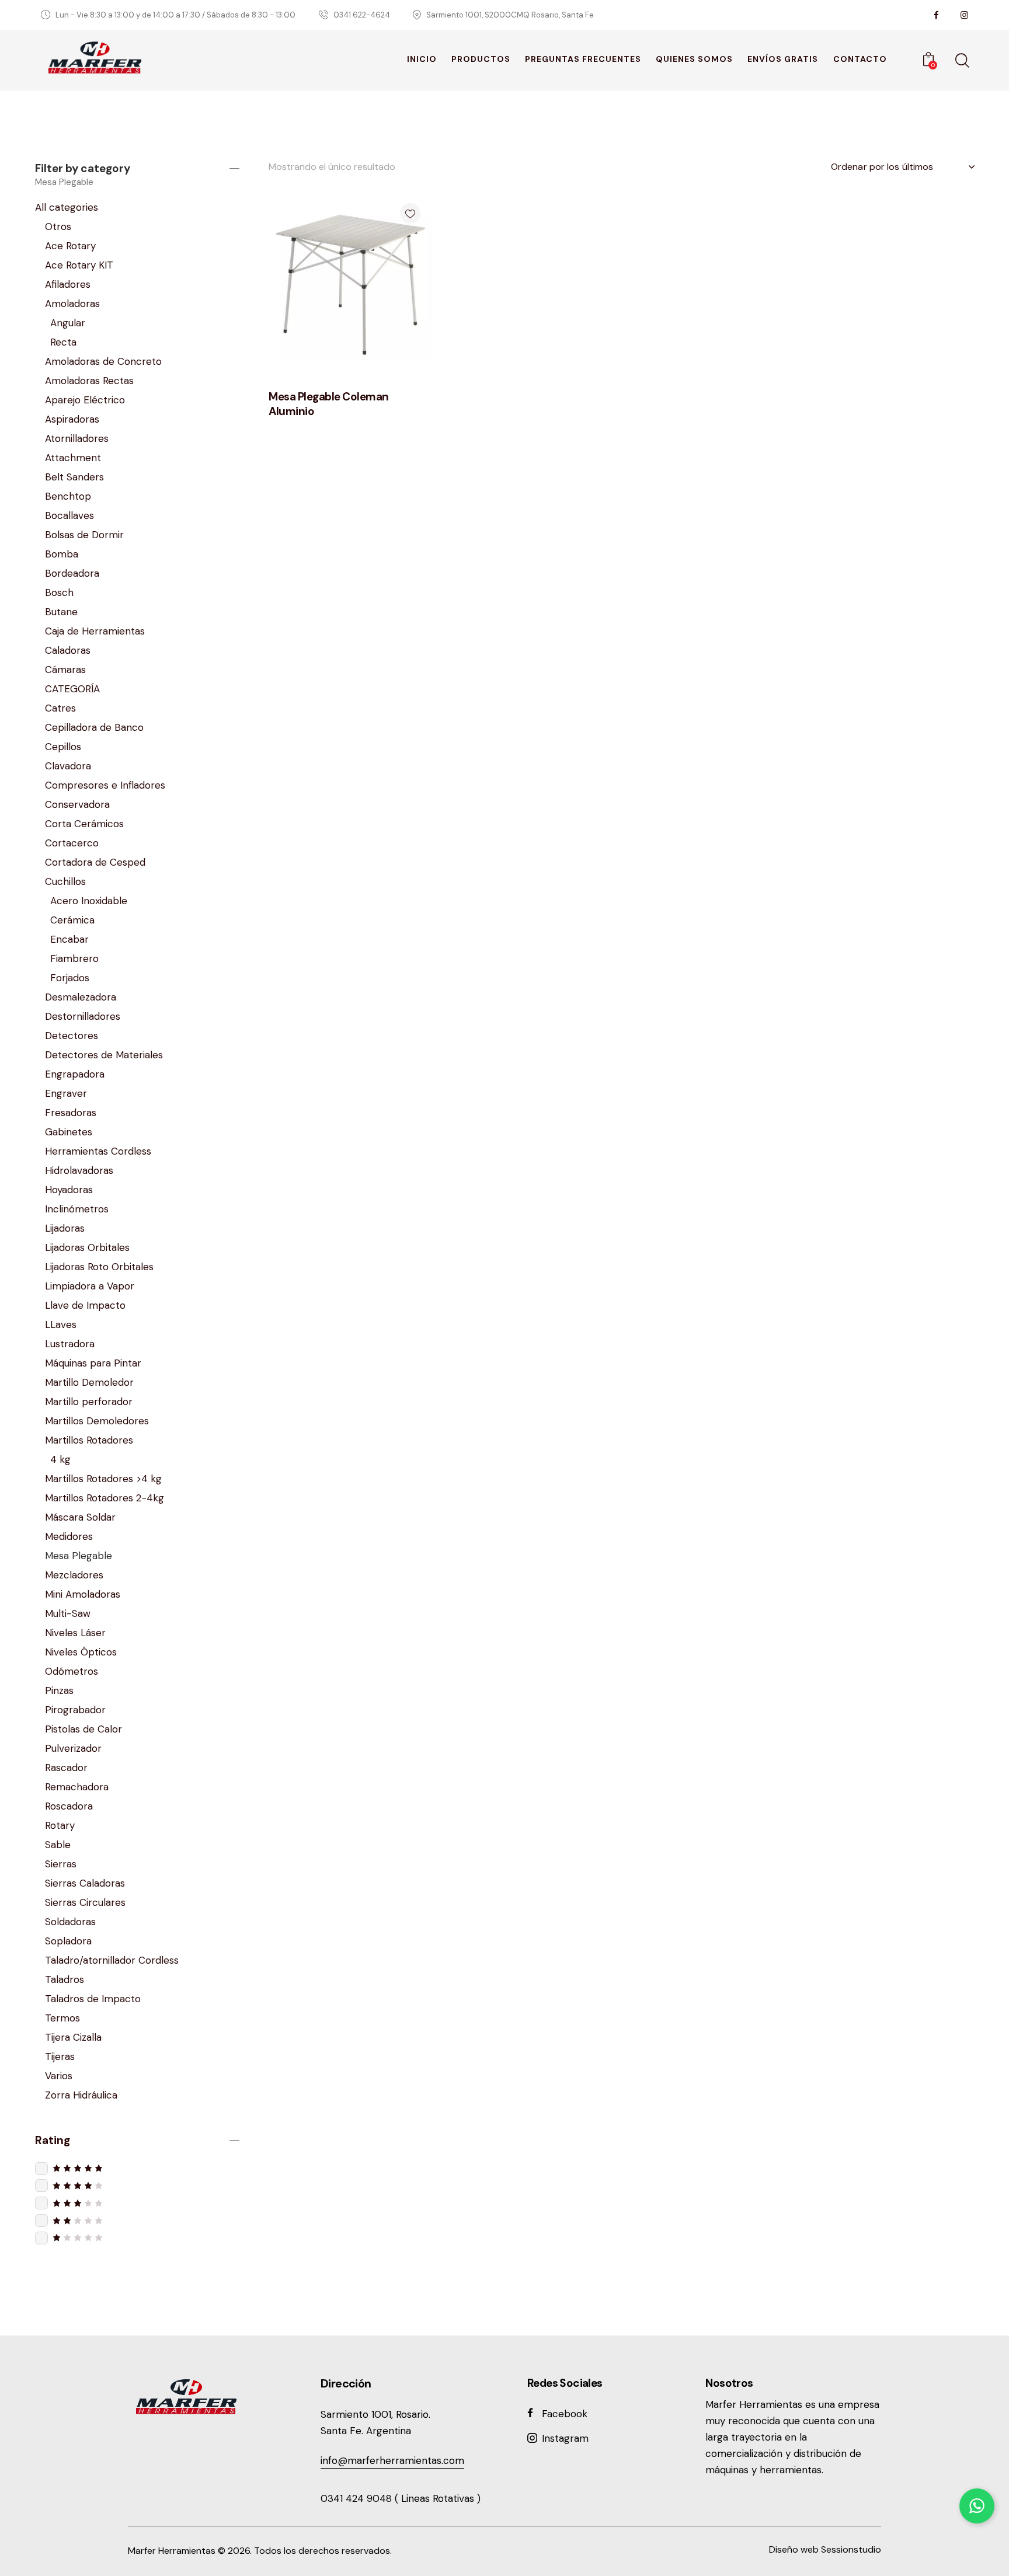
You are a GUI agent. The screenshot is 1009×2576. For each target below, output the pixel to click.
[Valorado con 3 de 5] (137, 2203)
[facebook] (936, 15)
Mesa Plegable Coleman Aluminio (329, 404)
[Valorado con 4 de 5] (137, 2185)
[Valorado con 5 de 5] (137, 2168)
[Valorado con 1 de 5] (137, 2237)
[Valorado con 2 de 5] (137, 2220)
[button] (410, 213)
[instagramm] (964, 15)
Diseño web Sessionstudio (825, 2549)
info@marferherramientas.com (392, 2460)
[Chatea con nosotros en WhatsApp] (977, 2506)
